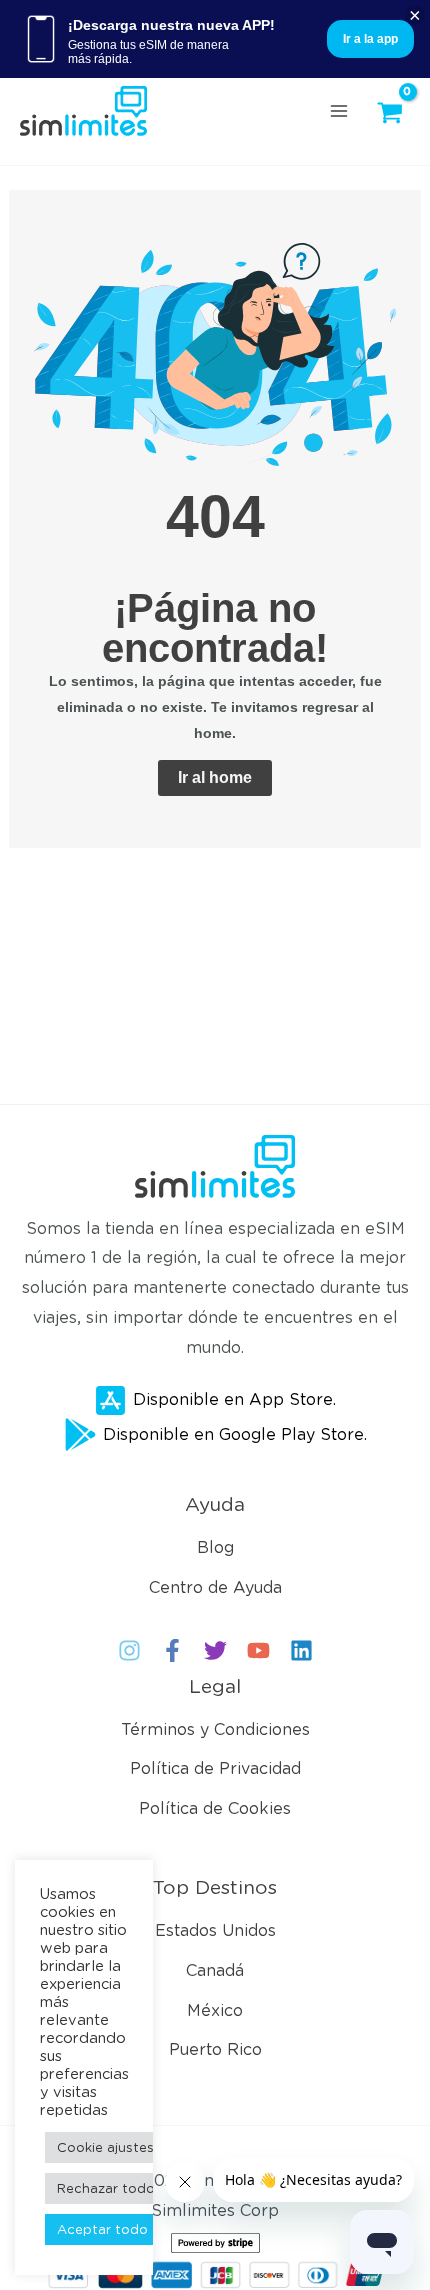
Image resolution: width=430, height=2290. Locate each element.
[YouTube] (258, 1650)
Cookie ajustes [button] (105, 2147)
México (215, 2010)
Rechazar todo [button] (106, 2188)
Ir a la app (370, 39)
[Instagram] (129, 1650)
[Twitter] (215, 1650)
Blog (215, 1547)
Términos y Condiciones (215, 1729)
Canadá (215, 1970)
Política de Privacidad (215, 1768)
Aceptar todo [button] (102, 2229)
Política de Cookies (215, 1808)
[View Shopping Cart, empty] (395, 113)
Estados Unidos (215, 1930)
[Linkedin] (301, 1650)
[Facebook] (172, 1650)
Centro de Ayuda (215, 1587)
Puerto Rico (215, 2049)
